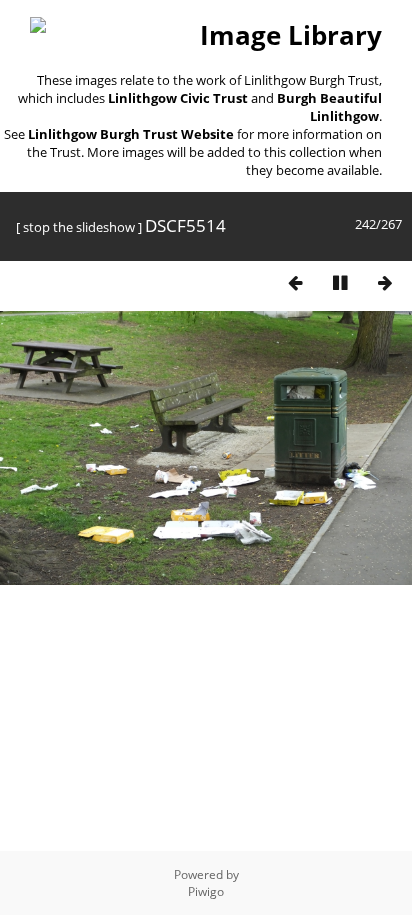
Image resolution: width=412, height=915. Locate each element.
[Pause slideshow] (340, 282)
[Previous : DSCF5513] (295, 282)
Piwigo (206, 891)
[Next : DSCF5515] (385, 282)
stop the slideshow (79, 227)
